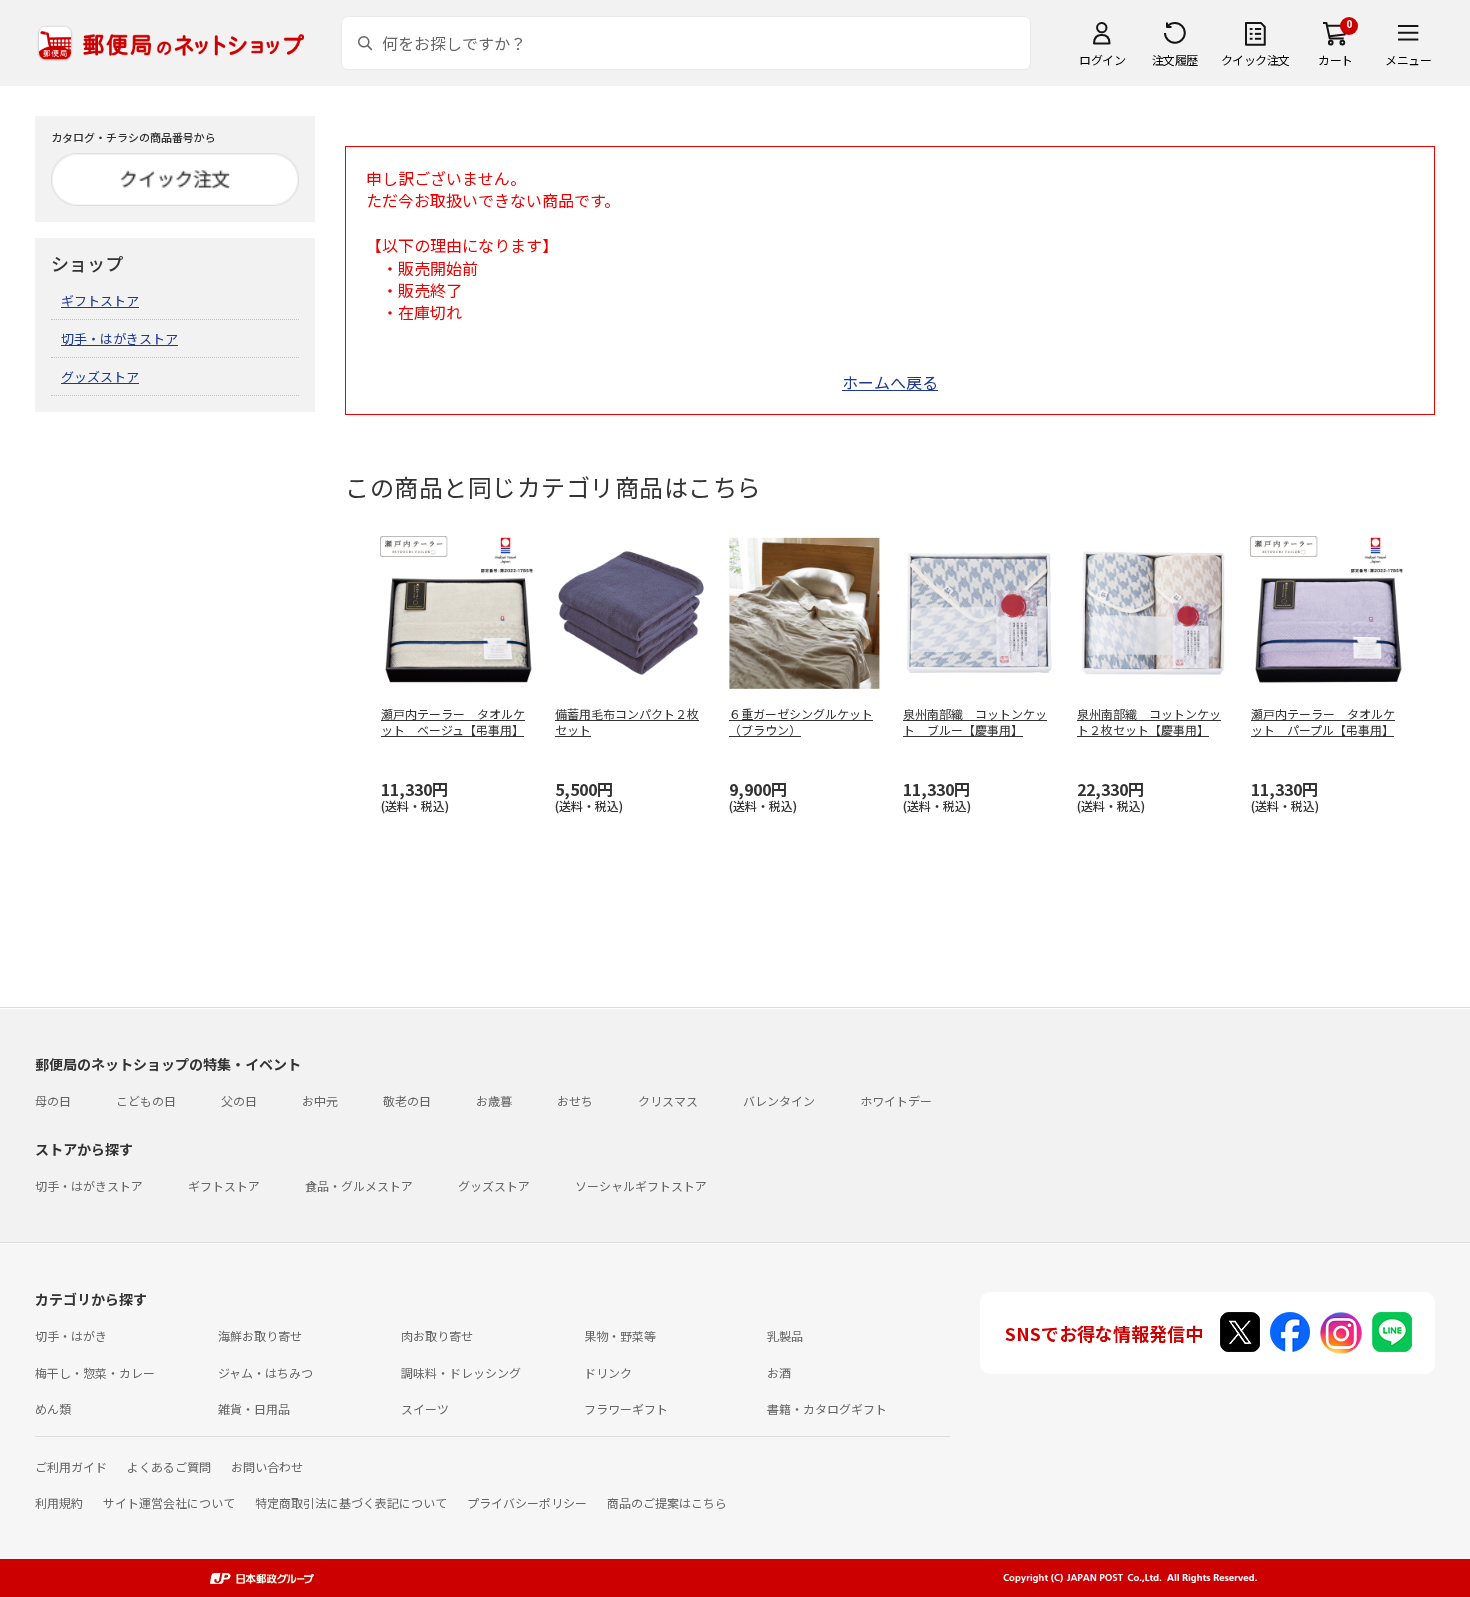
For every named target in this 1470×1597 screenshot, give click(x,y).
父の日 (239, 1100)
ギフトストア (100, 300)
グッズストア (100, 376)
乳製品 (785, 1335)
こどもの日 (146, 1100)
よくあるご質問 (169, 1466)
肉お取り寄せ (437, 1335)
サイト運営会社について (169, 1502)
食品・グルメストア (359, 1185)
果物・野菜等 (620, 1335)
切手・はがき (71, 1335)
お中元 (320, 1100)
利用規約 (59, 1502)
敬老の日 (407, 1100)
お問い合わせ (267, 1466)
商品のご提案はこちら (667, 1502)
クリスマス (668, 1100)
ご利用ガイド (71, 1466)
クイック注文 (1255, 59)
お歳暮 (494, 1100)
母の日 (53, 1100)
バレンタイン (779, 1100)
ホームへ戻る (890, 382)
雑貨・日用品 (254, 1408)
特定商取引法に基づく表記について (351, 1502)
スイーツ (425, 1408)
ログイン (1102, 59)
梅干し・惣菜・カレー (95, 1372)
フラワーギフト (626, 1408)
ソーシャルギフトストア (641, 1185)
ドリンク (608, 1372)
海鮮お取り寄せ (260, 1335)
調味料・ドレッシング (461, 1372)
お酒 (779, 1372)
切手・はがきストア (119, 338)
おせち (575, 1100)
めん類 (53, 1408)
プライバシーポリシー (527, 1502)
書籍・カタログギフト (827, 1408)
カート (1335, 59)
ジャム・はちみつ (265, 1372)
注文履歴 (1175, 59)
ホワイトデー (896, 1100)
